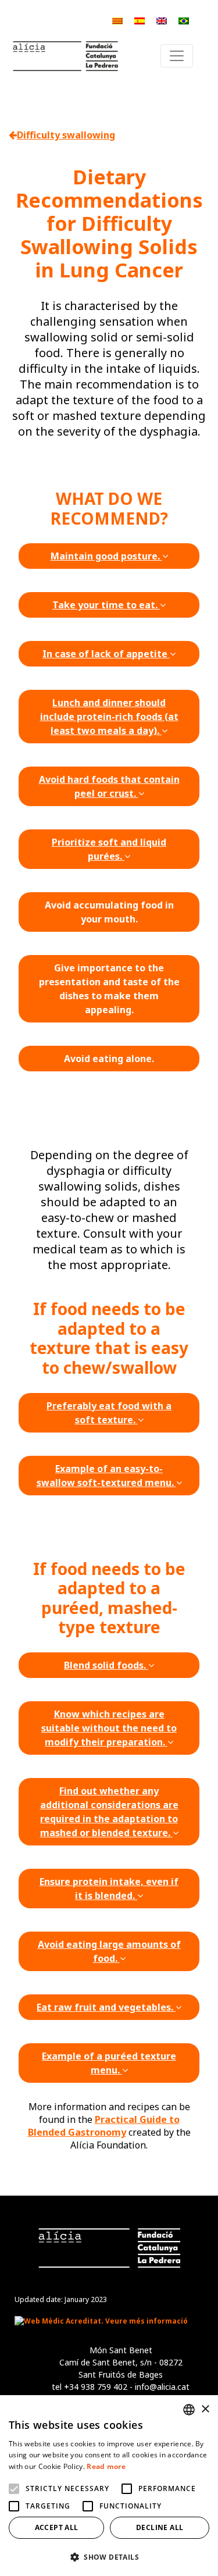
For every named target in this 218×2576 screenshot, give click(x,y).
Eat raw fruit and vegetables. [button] (106, 2007)
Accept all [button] (57, 2527)
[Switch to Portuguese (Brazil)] (184, 20)
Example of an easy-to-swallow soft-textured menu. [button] (106, 1476)
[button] (109, 2557)
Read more (106, 2466)
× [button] (205, 2409)
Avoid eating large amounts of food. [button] (109, 1951)
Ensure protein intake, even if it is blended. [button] (109, 1889)
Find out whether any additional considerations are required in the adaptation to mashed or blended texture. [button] (109, 1812)
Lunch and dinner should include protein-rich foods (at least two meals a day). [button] (109, 717)
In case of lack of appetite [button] (106, 654)
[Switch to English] (162, 20)
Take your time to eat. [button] (106, 605)
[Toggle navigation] (177, 56)
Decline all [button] (160, 2527)
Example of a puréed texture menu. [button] (109, 2063)
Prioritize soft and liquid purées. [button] (109, 849)
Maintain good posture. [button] (106, 556)
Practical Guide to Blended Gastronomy (104, 2126)
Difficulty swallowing (66, 135)
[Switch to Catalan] (117, 20)
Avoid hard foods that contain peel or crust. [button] (109, 786)
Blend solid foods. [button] (106, 1665)
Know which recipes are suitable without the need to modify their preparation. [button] (109, 1728)
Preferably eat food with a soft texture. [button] (109, 1413)
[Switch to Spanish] (140, 20)
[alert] (109, 2486)
